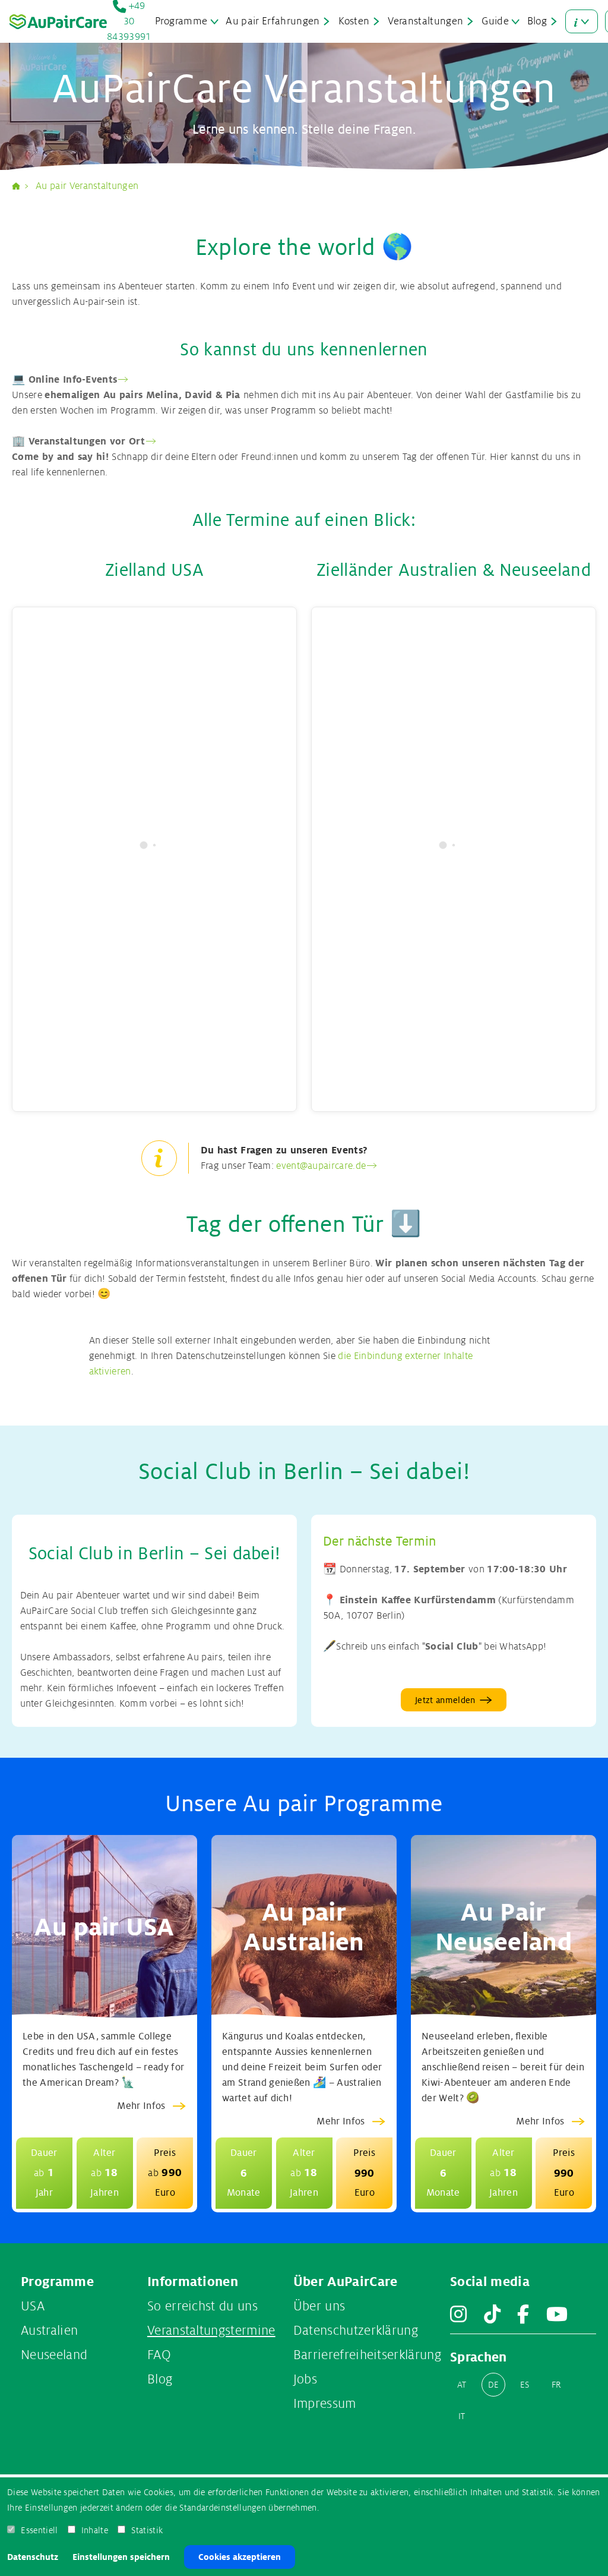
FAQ (159, 2355)
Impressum (325, 2404)
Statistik (147, 2530)
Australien (49, 2331)
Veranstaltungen (425, 21)
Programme (181, 21)
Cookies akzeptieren (240, 2557)
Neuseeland (54, 2355)
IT (462, 2416)
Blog (537, 21)
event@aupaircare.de (321, 1166)
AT (462, 2385)
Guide (495, 21)
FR (557, 2385)
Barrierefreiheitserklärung (367, 2355)
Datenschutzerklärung (356, 2331)
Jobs (305, 2379)
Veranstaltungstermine (211, 2331)
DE (494, 2385)
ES (525, 2385)
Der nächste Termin (380, 1541)
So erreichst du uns (202, 2306)
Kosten (354, 21)
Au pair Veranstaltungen (87, 186)
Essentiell (39, 2530)
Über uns (319, 2306)
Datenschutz (33, 2557)
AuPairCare (21, 186)
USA (33, 2306)
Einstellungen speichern (121, 2557)
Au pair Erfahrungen (273, 21)
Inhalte (95, 2530)
